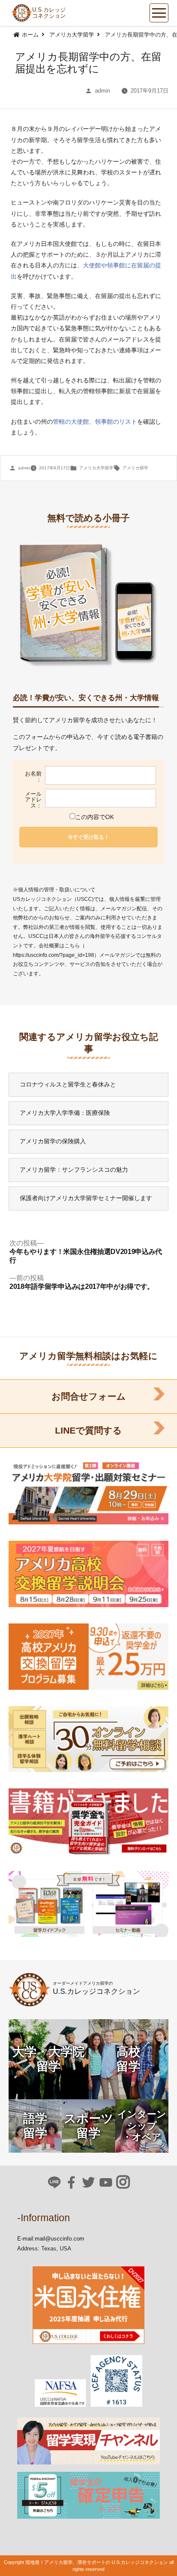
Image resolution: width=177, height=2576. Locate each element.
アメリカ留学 (135, 468)
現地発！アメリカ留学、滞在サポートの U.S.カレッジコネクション (97, 2562)
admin (102, 91)
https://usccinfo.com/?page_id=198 (53, 955)
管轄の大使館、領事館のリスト (95, 422)
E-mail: (26, 2239)
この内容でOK (95, 817)
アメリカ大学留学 (96, 468)
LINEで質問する (88, 1430)
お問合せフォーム (89, 1396)
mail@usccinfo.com (60, 2239)
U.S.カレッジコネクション (49, 13)
